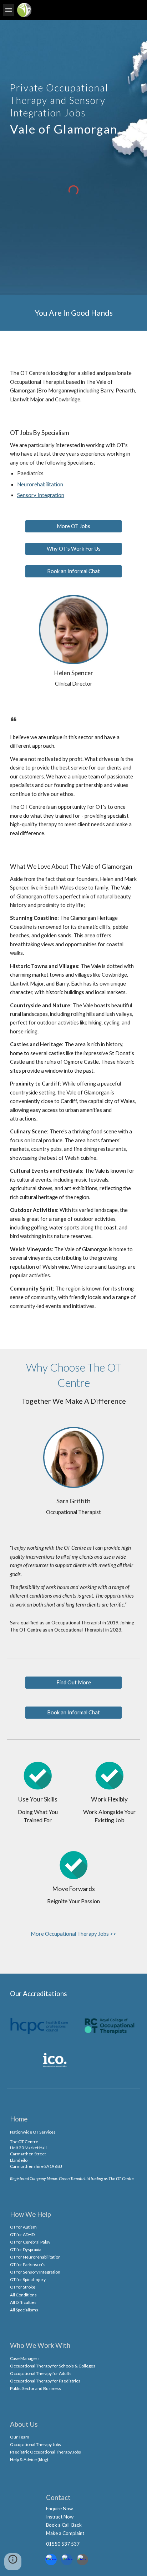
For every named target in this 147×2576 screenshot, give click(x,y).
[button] (9, 10)
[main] (73, 108)
